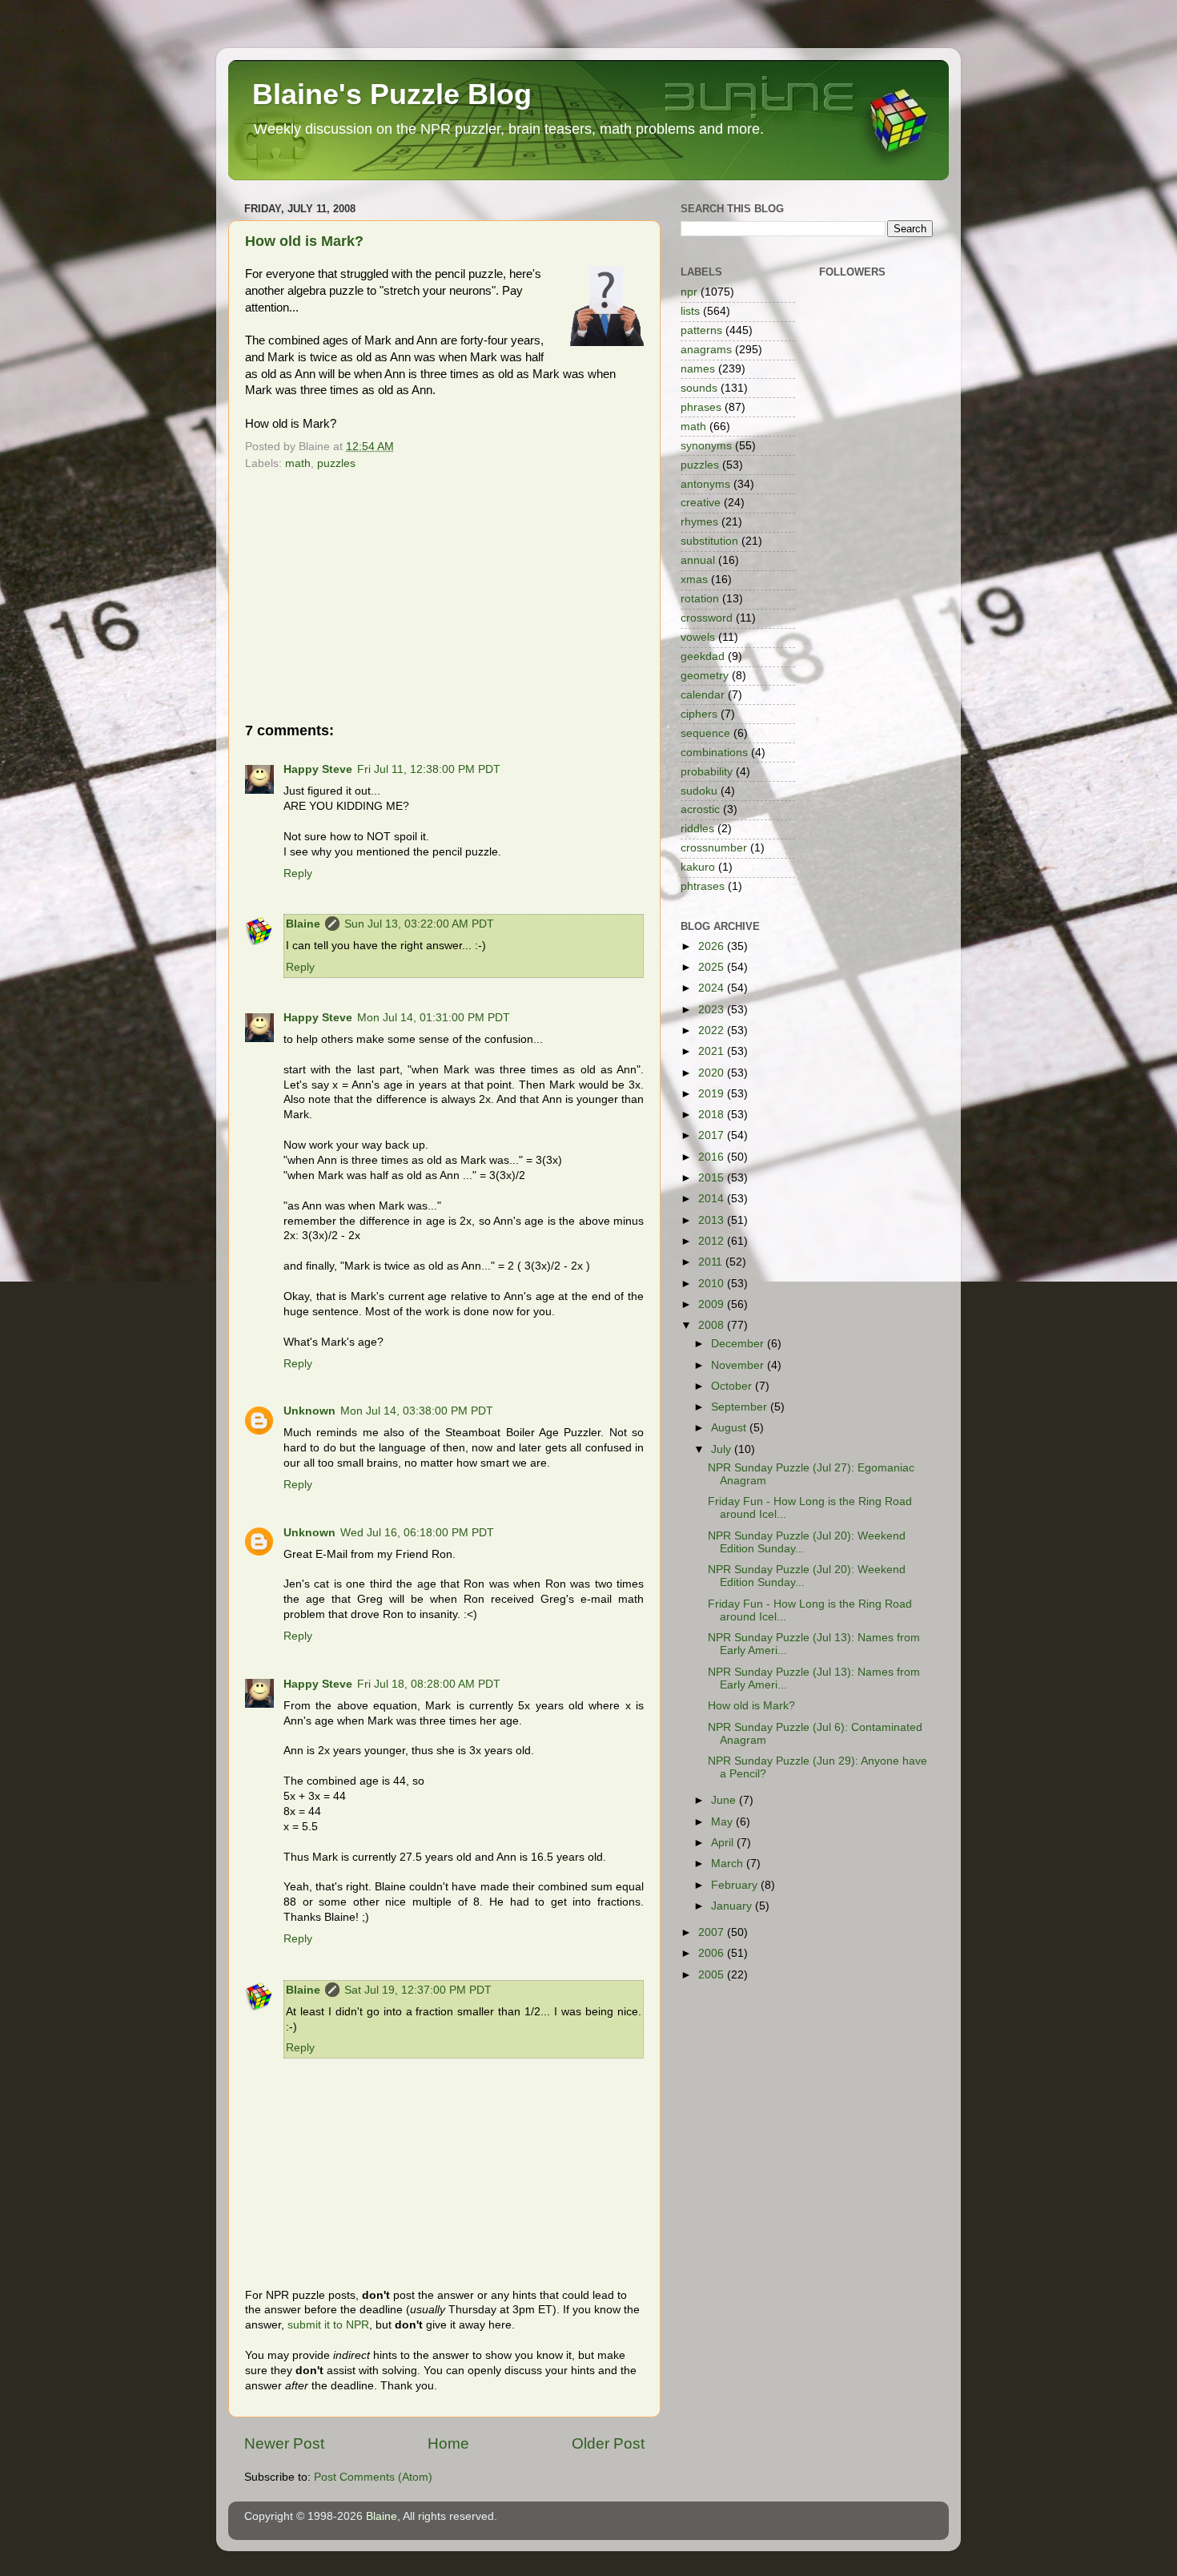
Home (448, 2443)
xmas (694, 580)
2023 (713, 1010)
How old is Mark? (304, 241)
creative (701, 503)
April (724, 1843)
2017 (713, 1135)
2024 (713, 988)
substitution (709, 541)
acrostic (700, 809)
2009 (713, 1304)
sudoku (699, 791)
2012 (713, 1241)
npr (689, 292)
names (698, 369)
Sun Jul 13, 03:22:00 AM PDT (419, 924)
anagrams (706, 350)
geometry (705, 676)
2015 (713, 1178)
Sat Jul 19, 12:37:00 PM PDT (418, 1990)
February (736, 1885)
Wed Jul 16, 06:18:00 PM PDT (417, 1533)
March (729, 1864)
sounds (699, 388)
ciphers (699, 714)
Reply (298, 873)
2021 (713, 1051)
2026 (713, 946)
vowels (698, 637)
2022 (713, 1030)
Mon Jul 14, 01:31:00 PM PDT (434, 1018)
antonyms (705, 484)
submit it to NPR (328, 2325)
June (725, 1800)
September (741, 1407)
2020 (713, 1073)
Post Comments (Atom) (373, 2477)
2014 (713, 1199)
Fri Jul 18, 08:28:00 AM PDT (429, 1684)
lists (690, 311)
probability (707, 772)
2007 (713, 1932)
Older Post (608, 2443)
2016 (713, 1157)
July (723, 1449)
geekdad (703, 656)
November (739, 1365)
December (739, 1344)
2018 (713, 1115)
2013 (713, 1220)
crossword (707, 618)
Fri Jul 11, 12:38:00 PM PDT (429, 769)
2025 (713, 967)
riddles (697, 829)
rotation (700, 599)
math (298, 463)
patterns (701, 330)
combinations (714, 753)
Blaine (303, 924)
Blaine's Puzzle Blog (392, 94)
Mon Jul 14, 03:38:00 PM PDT (417, 1411)
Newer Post (284, 2443)
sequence (705, 733)
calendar (703, 695)
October (733, 1386)
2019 (713, 1094)
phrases (701, 407)
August (730, 1428)
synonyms (706, 446)
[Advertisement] (444, 596)
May (723, 1822)
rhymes (699, 522)
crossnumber (714, 848)
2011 (712, 1262)
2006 (713, 1953)
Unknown (309, 1411)
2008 (713, 1325)
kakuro (698, 867)
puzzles (336, 463)
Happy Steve (318, 769)
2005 (713, 1975)
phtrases (703, 886)
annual (698, 560)
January (733, 1906)
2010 (713, 1284)
